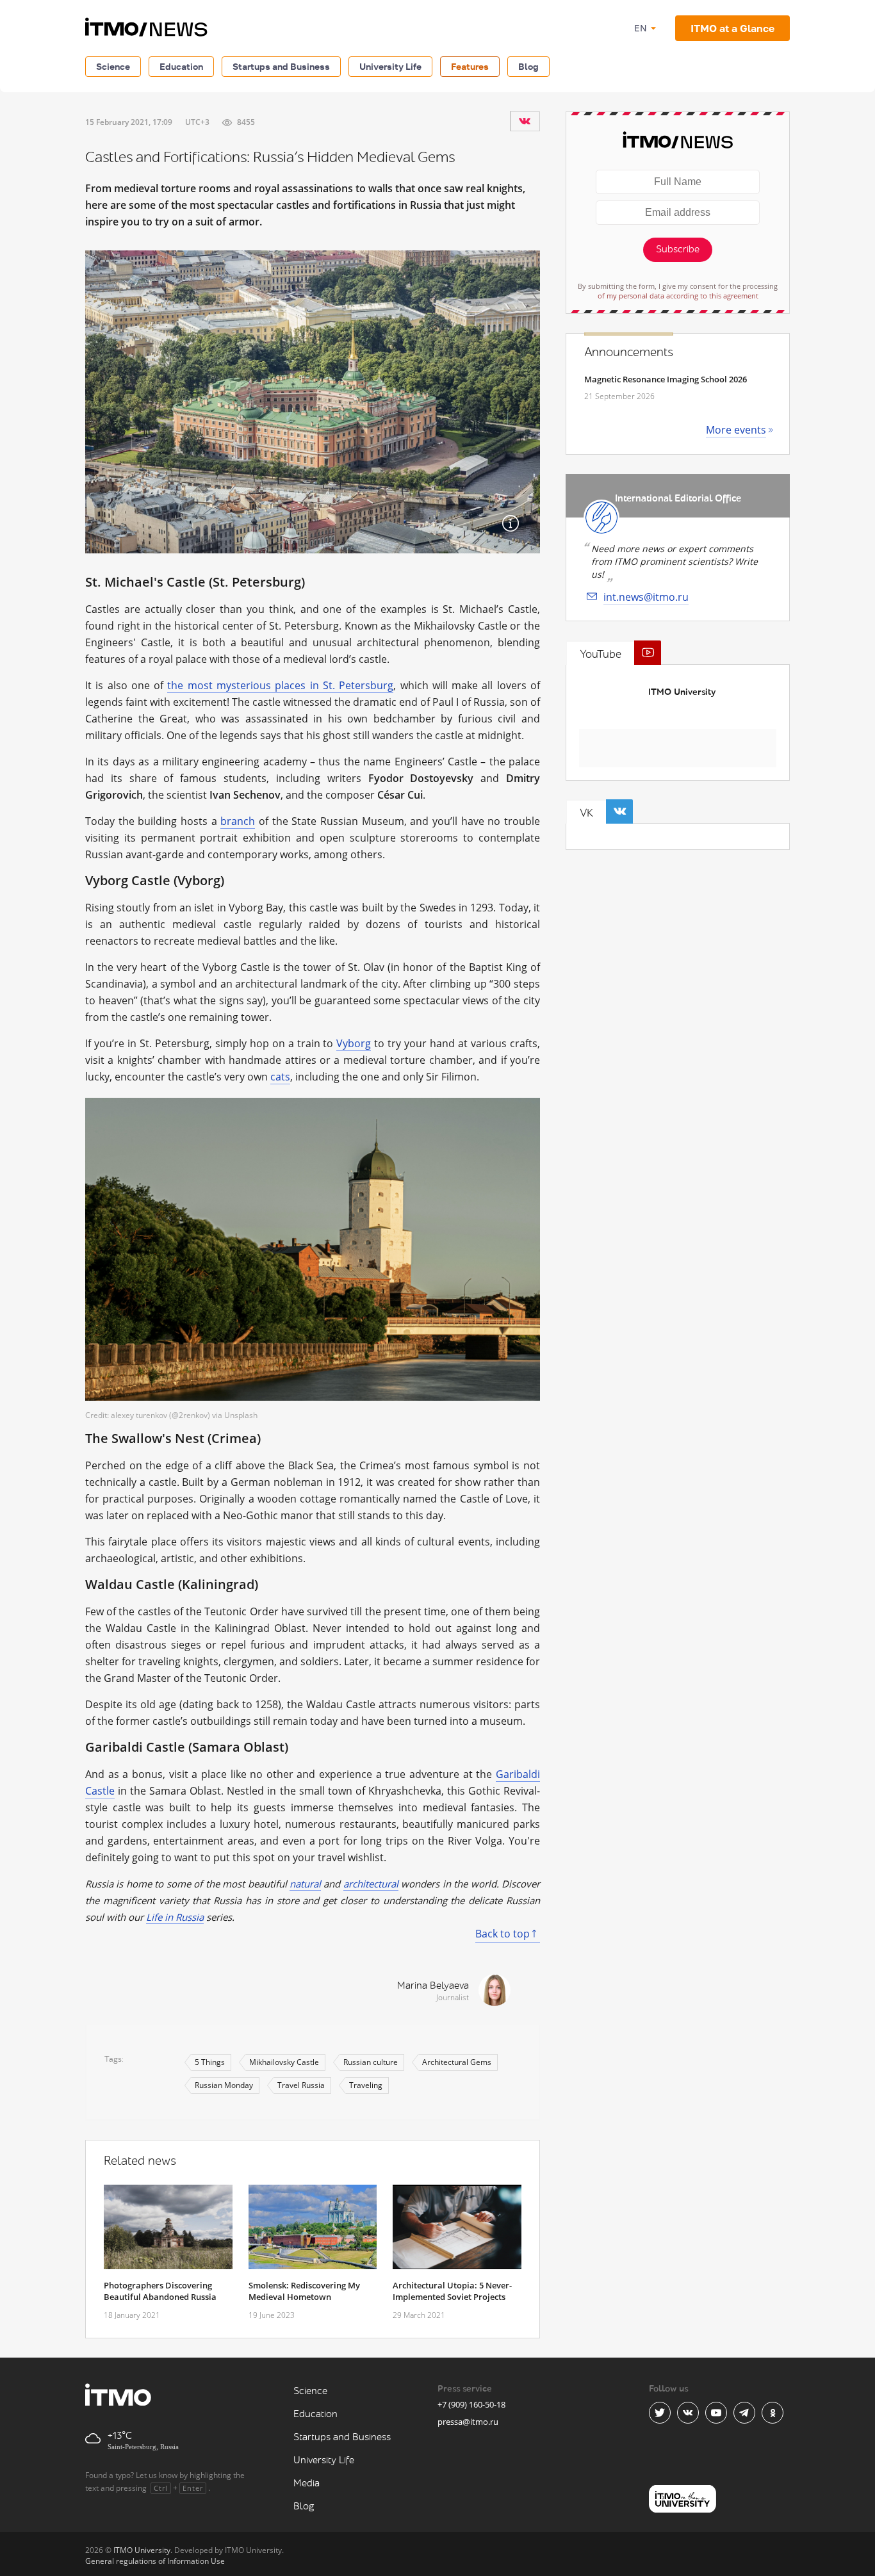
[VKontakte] (525, 121)
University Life (390, 66)
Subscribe (678, 249)
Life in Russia (175, 1917)
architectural (371, 1884)
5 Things (210, 2062)
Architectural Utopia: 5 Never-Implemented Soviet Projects (452, 2291)
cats (280, 1077)
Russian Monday (224, 2085)
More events (736, 430)
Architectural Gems (457, 2062)
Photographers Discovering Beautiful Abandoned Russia (160, 2291)
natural (305, 1884)
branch (238, 821)
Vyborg (354, 1043)
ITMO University (682, 692)
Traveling (366, 2085)
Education (181, 66)
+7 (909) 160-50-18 (471, 2404)
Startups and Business (281, 66)
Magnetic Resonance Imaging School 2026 (666, 379)
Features (470, 66)
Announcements (629, 352)
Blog (528, 66)
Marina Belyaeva (433, 1986)
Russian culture (371, 2062)
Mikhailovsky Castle (284, 2062)
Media (307, 2483)
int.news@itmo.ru (646, 597)
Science (113, 66)
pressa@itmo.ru (468, 2422)
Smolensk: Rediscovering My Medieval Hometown (304, 2291)
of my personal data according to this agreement (678, 296)
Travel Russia (301, 2085)
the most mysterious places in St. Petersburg (280, 685)
